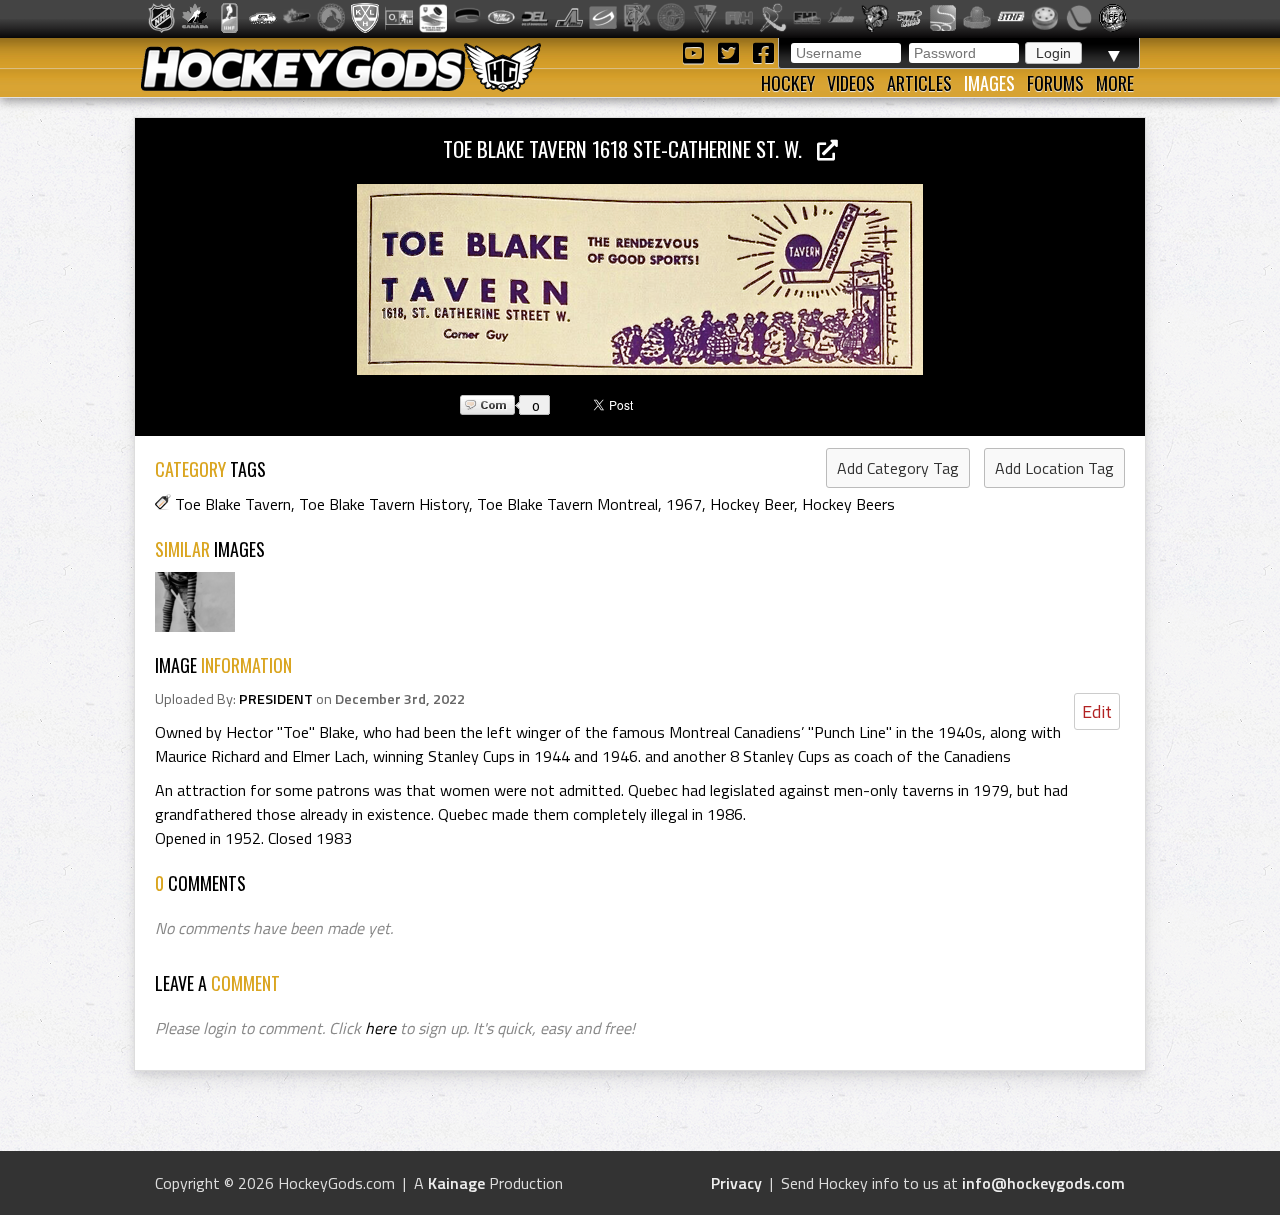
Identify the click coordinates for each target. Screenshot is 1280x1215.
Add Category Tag (898, 468)
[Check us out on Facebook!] (763, 51)
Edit (1097, 711)
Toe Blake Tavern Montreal (567, 504)
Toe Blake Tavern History (384, 504)
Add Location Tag (1054, 468)
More (1115, 83)
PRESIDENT (276, 699)
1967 (684, 504)
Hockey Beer (752, 504)
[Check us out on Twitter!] (731, 51)
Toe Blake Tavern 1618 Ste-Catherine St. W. (630, 148)
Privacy (736, 1183)
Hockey (788, 83)
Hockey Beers (848, 504)
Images (989, 83)
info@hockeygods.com (1043, 1183)
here (380, 1028)
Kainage (456, 1183)
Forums (1055, 83)
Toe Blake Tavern (233, 504)
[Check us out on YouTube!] (696, 51)
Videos (851, 83)
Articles (919, 83)
